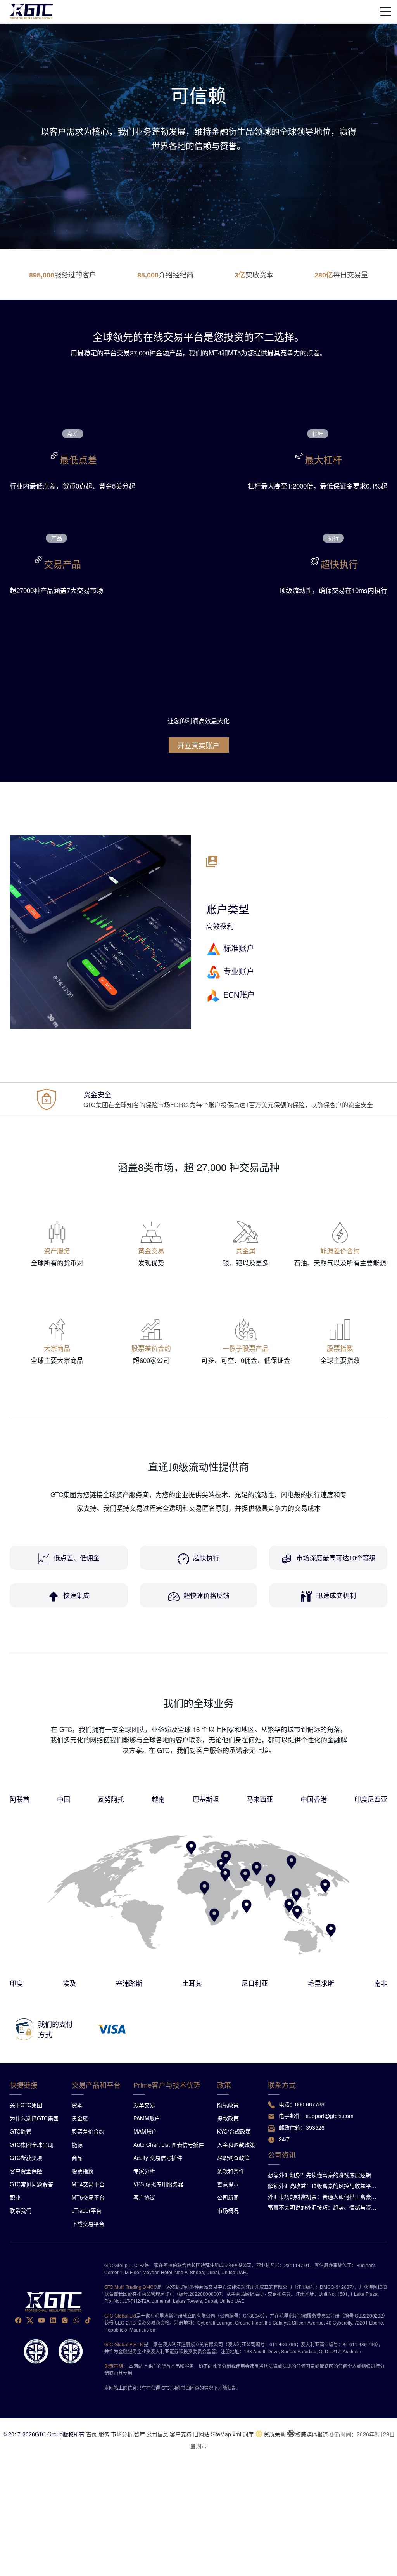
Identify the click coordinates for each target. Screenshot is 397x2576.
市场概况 (228, 2210)
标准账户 (239, 948)
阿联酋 (20, 1799)
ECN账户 (239, 994)
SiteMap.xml (226, 2434)
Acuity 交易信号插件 (158, 2158)
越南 (158, 1799)
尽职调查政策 (233, 2158)
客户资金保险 (26, 2171)
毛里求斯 (321, 1983)
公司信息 (157, 2434)
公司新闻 (228, 2197)
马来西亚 (260, 1799)
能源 (77, 2144)
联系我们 (21, 2210)
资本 (77, 2105)
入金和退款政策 (236, 2144)
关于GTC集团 (26, 2105)
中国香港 (314, 1799)
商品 (77, 2158)
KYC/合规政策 (234, 2131)
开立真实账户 (198, 745)
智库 (140, 2434)
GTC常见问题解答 (31, 2184)
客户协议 (144, 2197)
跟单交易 (144, 2105)
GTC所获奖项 (26, 2158)
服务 (104, 2434)
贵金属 (80, 2118)
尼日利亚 (255, 1983)
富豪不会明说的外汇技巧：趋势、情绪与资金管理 (325, 2207)
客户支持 (181, 2434)
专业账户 (239, 971)
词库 (248, 2434)
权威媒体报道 (312, 2434)
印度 (16, 1983)
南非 (381, 1983)
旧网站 (201, 2434)
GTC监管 (21, 2131)
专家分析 (144, 2171)
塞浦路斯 (129, 1983)
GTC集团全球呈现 (31, 2144)
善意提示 (228, 2184)
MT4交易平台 (88, 2184)
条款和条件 (231, 2171)
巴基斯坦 (206, 1799)
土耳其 (192, 1983)
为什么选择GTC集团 (34, 2118)
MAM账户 (145, 2131)
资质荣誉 (274, 2434)
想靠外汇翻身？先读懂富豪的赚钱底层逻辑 (319, 2175)
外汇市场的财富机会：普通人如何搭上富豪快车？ (325, 2196)
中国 (64, 1799)
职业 (15, 2197)
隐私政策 (228, 2105)
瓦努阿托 (111, 1799)
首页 (91, 2434)
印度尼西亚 (371, 1799)
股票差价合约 (88, 2131)
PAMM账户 (147, 2118)
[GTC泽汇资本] (31, 12)
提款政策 (228, 2118)
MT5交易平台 (88, 2197)
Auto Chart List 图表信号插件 (169, 2144)
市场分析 (122, 2434)
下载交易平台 (88, 2224)
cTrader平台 (87, 2210)
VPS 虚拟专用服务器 (158, 2184)
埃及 (69, 1983)
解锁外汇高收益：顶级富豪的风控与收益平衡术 (325, 2186)
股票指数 (83, 2171)
